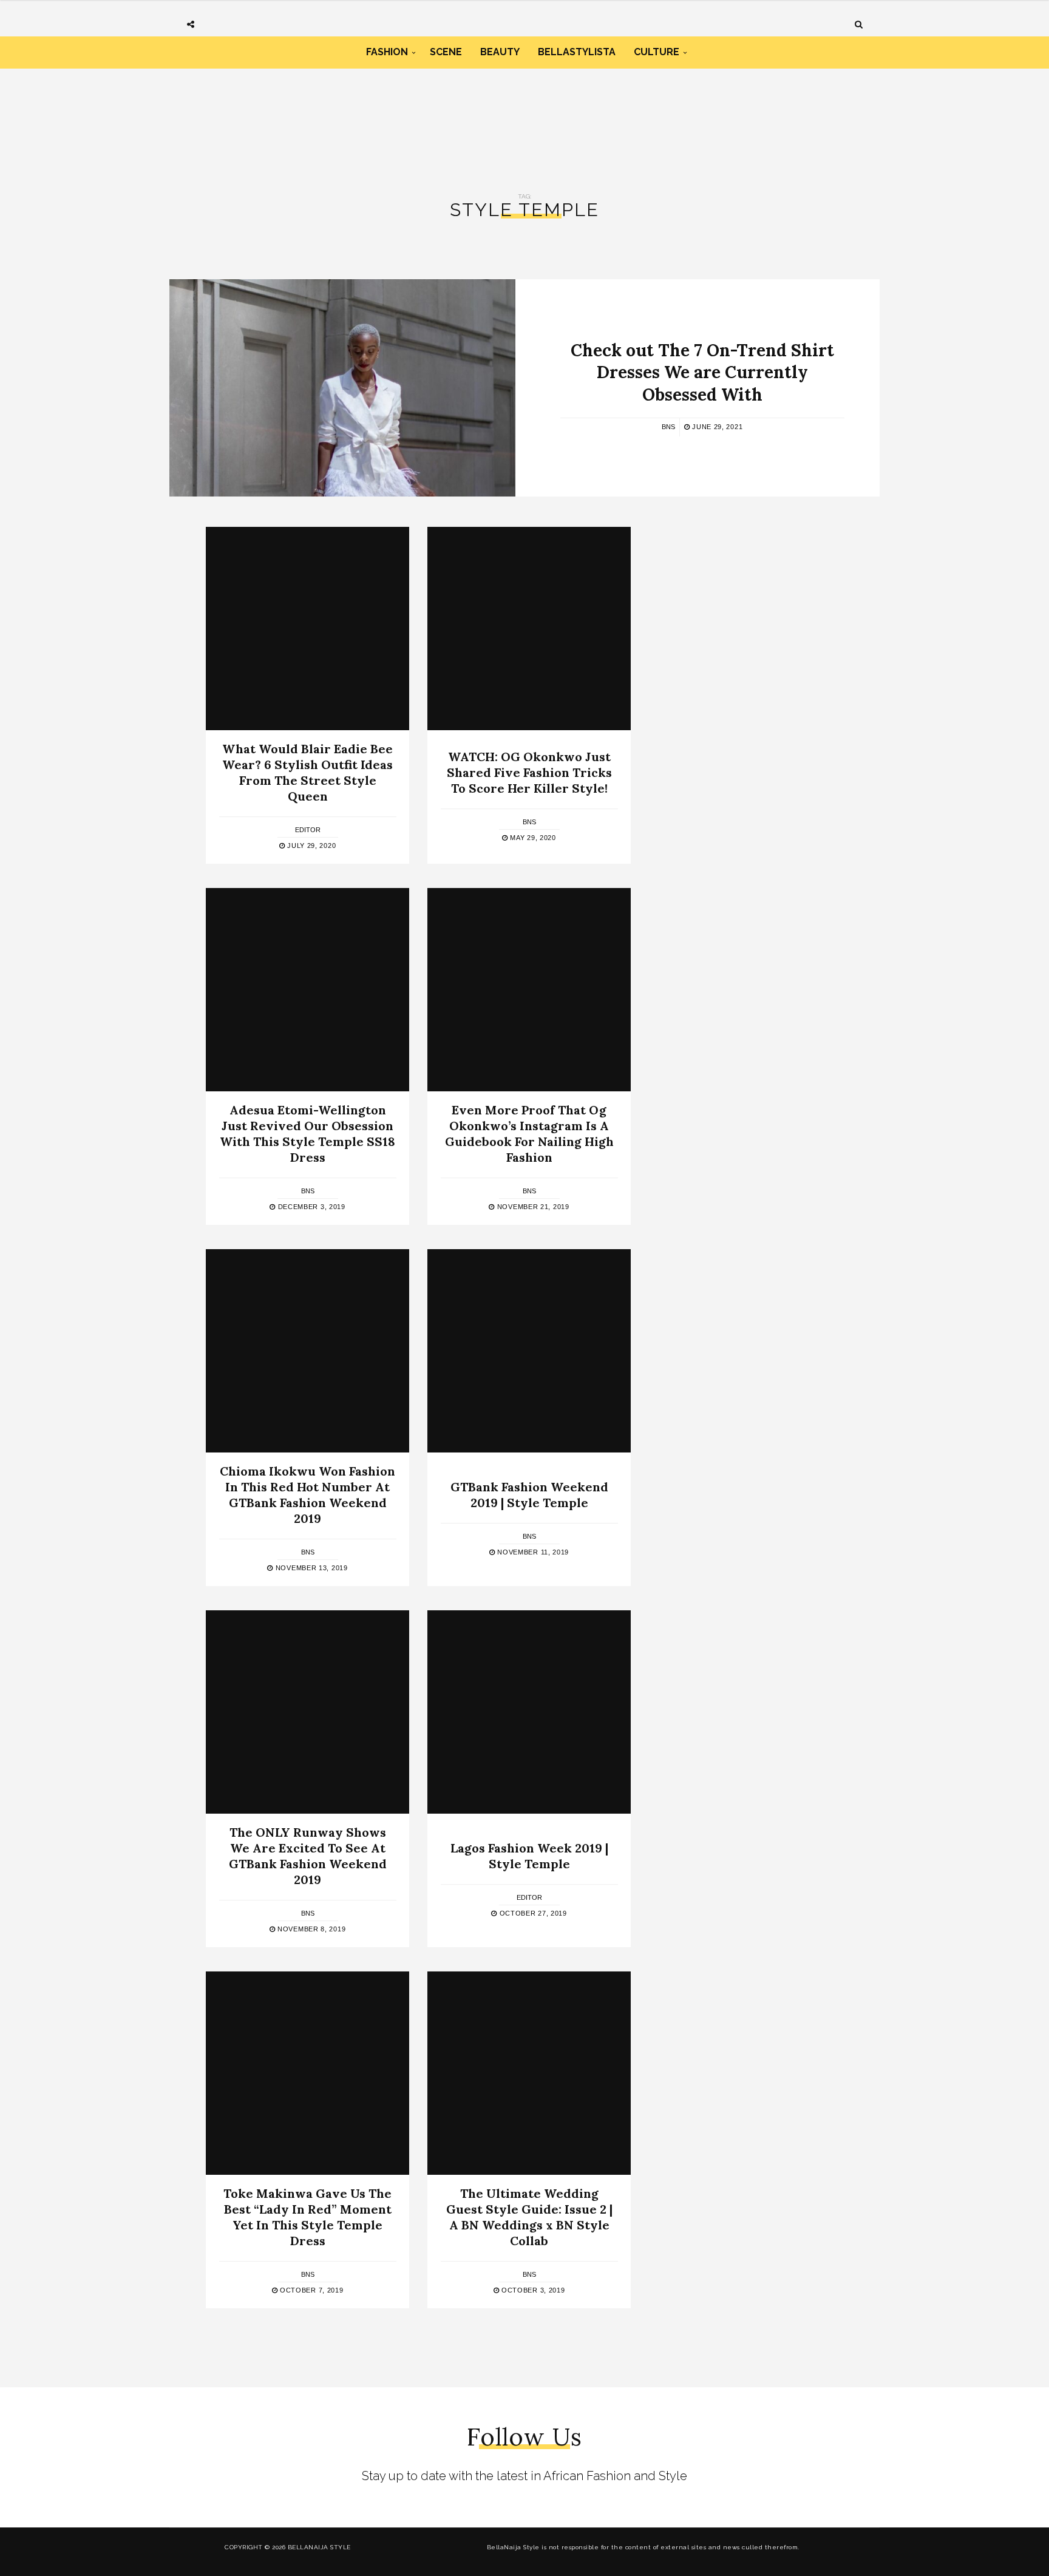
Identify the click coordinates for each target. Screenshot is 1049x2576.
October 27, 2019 (532, 1913)
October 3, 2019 (532, 2290)
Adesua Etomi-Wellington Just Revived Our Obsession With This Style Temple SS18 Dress (307, 1134)
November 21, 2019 (532, 1207)
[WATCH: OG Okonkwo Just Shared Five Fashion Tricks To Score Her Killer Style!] (529, 629)
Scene (446, 52)
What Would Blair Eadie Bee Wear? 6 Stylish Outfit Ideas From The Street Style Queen (307, 772)
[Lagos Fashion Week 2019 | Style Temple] (529, 1712)
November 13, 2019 (310, 1568)
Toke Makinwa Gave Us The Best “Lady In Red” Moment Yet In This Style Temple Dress (307, 2217)
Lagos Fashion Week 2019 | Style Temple (529, 1856)
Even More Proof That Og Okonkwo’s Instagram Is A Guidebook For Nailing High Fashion (529, 1134)
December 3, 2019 (311, 1207)
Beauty (500, 52)
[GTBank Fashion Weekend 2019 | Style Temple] (529, 1351)
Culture (657, 52)
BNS (668, 427)
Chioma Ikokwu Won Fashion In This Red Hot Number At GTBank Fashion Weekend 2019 (307, 1495)
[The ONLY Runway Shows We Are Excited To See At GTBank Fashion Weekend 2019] (307, 1712)
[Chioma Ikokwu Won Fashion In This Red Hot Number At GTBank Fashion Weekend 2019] (307, 1351)
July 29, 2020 (310, 846)
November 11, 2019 (532, 1552)
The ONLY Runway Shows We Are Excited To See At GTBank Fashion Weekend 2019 (308, 1856)
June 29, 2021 (716, 427)
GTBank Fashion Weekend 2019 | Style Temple (529, 1495)
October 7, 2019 (310, 2290)
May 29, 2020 (532, 838)
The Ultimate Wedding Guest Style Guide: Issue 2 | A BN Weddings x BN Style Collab (529, 2217)
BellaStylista (577, 52)
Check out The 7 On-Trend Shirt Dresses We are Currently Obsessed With (702, 372)
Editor (308, 830)
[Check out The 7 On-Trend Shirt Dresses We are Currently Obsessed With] (342, 388)
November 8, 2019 (310, 1929)
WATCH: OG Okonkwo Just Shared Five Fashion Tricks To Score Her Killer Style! (529, 772)
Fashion (387, 52)
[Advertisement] (524, 120)
